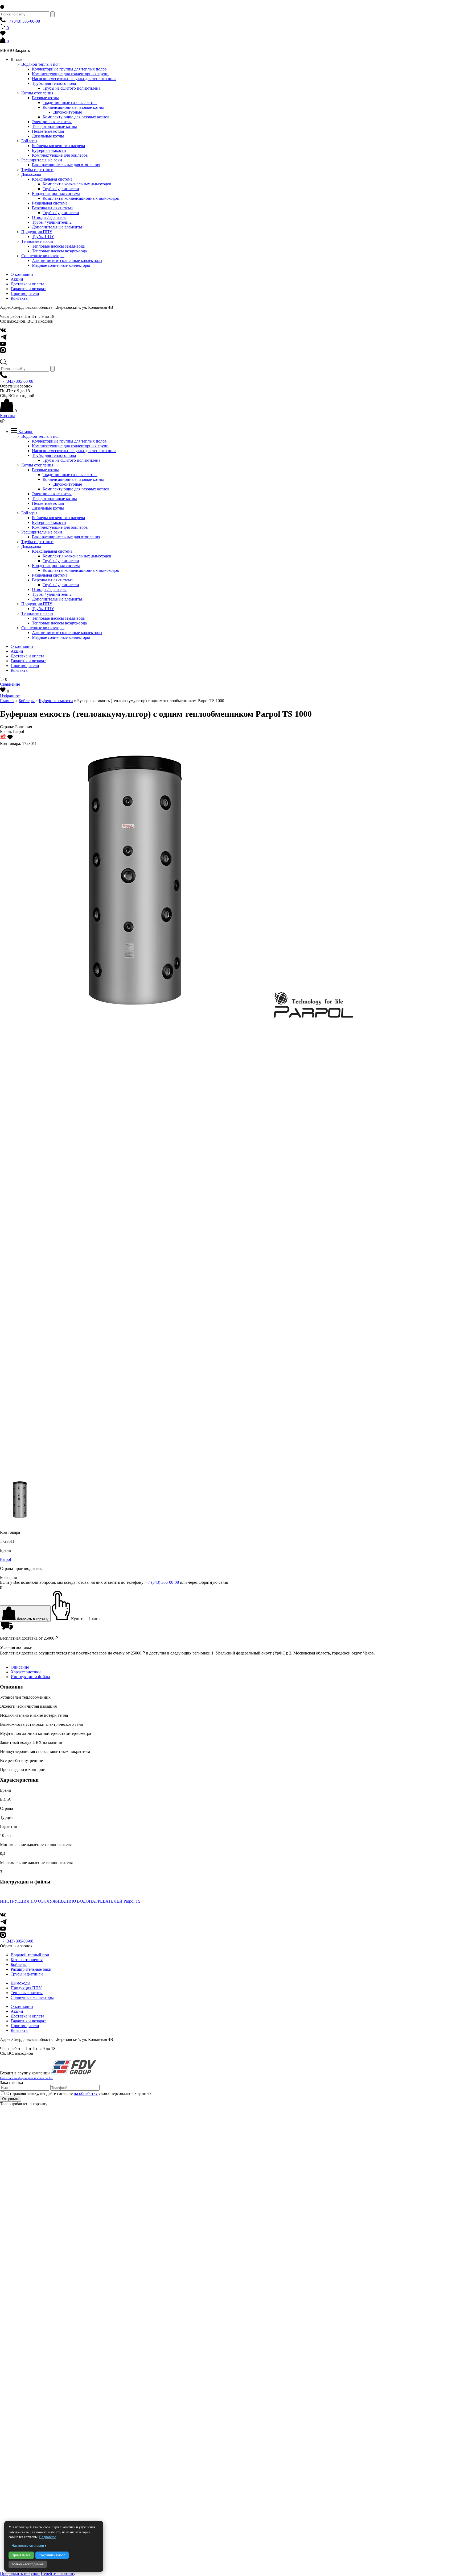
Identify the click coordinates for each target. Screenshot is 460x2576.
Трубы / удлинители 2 (52, 222)
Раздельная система (50, 203)
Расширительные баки (42, 160)
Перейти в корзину (58, 2573)
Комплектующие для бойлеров (60, 155)
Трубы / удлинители (61, 189)
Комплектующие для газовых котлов (76, 117)
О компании (22, 274)
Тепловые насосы (37, 241)
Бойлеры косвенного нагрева (58, 146)
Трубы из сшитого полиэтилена (71, 88)
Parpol (5, 1559)
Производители (25, 293)
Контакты (20, 298)
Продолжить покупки (20, 2573)
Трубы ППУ (43, 237)
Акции (17, 279)
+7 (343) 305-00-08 (23, 21)
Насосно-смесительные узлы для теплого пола (74, 79)
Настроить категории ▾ (29, 2546)
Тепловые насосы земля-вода (58, 246)
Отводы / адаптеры (49, 217)
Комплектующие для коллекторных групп (70, 74)
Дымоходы (31, 174)
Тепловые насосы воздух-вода (59, 251)
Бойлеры (29, 141)
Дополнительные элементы (57, 227)
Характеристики (26, 1672)
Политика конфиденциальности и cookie (26, 2078)
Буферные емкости (49, 150)
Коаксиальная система (52, 179)
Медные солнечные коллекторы (61, 265)
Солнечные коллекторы (43, 256)
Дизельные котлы (48, 136)
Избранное (10, 696)
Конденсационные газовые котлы (73, 107)
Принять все (21, 2555)
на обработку (86, 2093)
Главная (7, 701)
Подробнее (48, 2537)
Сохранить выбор (52, 2555)
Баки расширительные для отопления (66, 165)
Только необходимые (28, 2564)
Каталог (25, 432)
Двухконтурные (68, 112)
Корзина (8, 416)
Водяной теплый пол (40, 64)
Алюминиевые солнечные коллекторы (67, 260)
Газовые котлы (45, 98)
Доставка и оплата (27, 284)
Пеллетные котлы (48, 131)
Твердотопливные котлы (54, 126)
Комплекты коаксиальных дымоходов (77, 184)
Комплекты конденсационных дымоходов (81, 198)
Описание (20, 1667)
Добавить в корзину (32, 1619)
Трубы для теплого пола (54, 83)
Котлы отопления (37, 93)
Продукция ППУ (37, 232)
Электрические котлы (52, 122)
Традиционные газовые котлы (70, 103)
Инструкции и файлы (30, 1677)
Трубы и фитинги (37, 170)
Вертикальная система (52, 208)
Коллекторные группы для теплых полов (69, 69)
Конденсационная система (56, 193)
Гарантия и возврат (28, 289)
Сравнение (10, 684)
